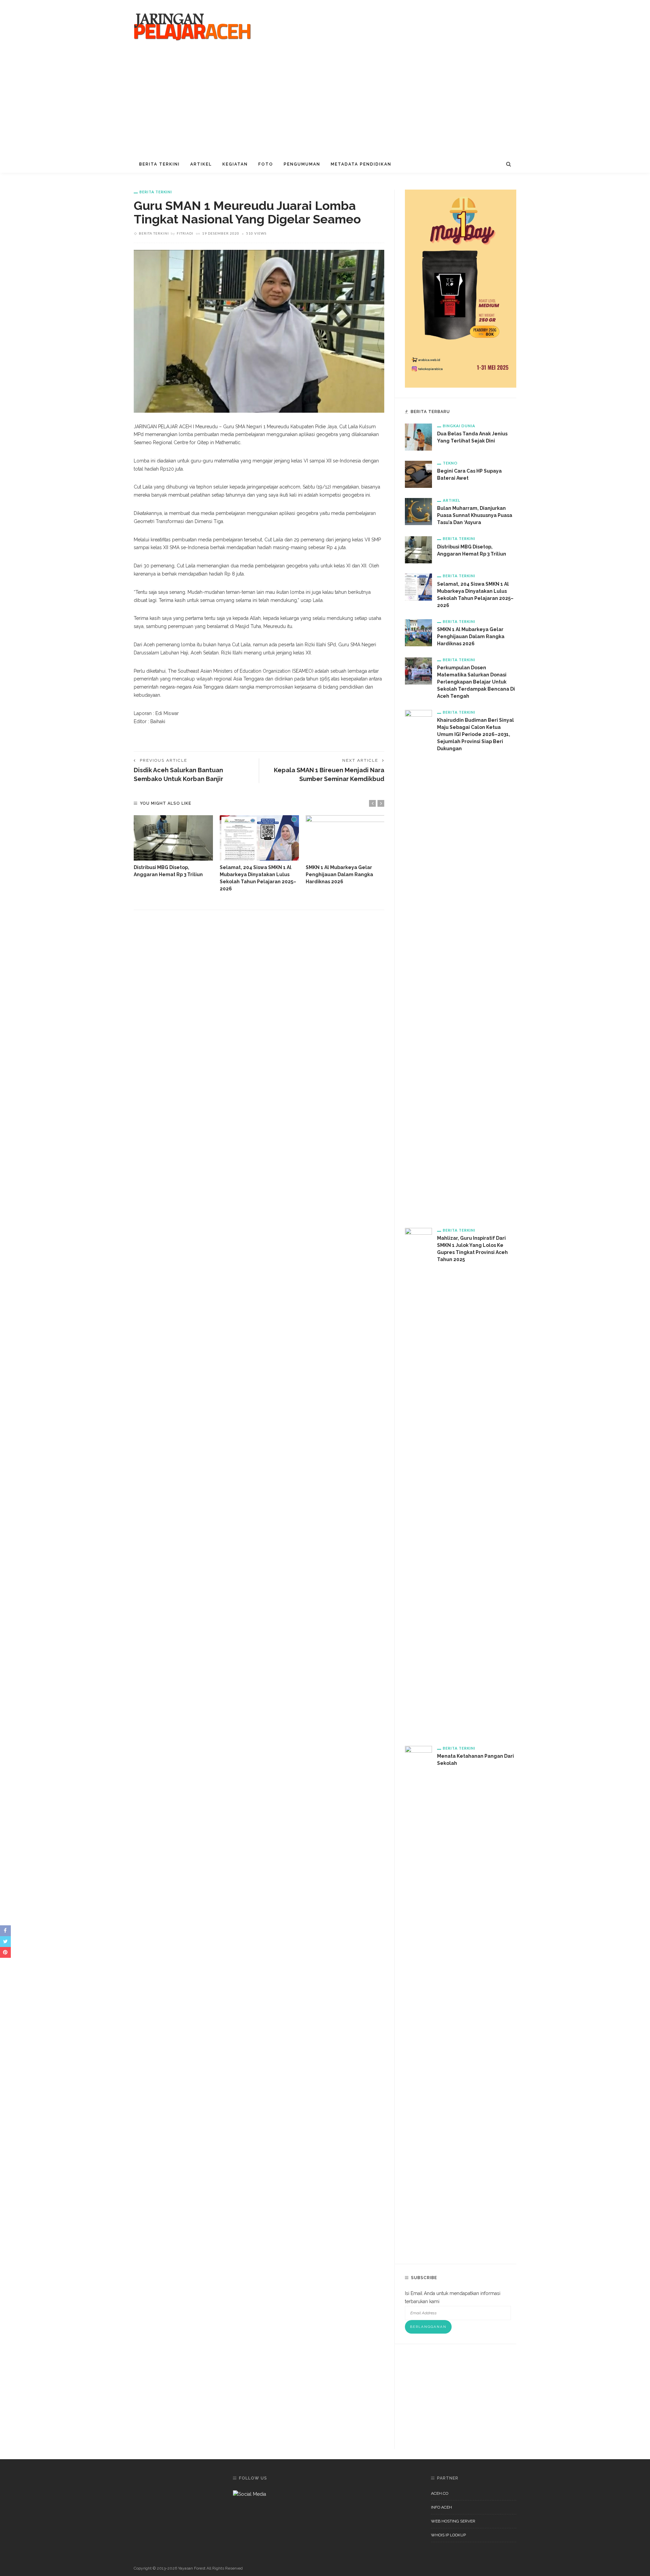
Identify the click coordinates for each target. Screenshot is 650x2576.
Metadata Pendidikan (361, 164)
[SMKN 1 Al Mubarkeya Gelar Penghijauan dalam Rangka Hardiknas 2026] (345, 838)
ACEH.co (440, 2493)
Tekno (450, 463)
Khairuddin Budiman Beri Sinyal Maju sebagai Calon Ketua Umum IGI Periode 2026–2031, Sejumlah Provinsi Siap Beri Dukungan (475, 734)
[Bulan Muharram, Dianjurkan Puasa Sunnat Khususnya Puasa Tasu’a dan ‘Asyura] (418, 511)
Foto (266, 164)
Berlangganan (428, 2327)
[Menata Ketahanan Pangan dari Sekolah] (418, 1999)
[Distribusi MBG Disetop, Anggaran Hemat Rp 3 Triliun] (173, 838)
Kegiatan (235, 164)
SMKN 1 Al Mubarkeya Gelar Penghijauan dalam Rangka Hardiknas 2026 (339, 874)
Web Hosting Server (453, 2521)
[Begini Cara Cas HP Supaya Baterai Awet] (418, 474)
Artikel (201, 164)
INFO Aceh (441, 2507)
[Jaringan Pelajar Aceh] (193, 27)
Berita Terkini (159, 164)
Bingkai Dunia (459, 426)
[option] (173, 847)
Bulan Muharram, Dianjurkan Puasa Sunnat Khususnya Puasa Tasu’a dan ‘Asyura (475, 515)
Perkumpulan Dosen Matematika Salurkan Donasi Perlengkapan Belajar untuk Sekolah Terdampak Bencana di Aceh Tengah (476, 682)
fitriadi (185, 233)
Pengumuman (302, 164)
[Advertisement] (325, 105)
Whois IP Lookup (448, 2535)
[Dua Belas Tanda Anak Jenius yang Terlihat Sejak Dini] (418, 437)
